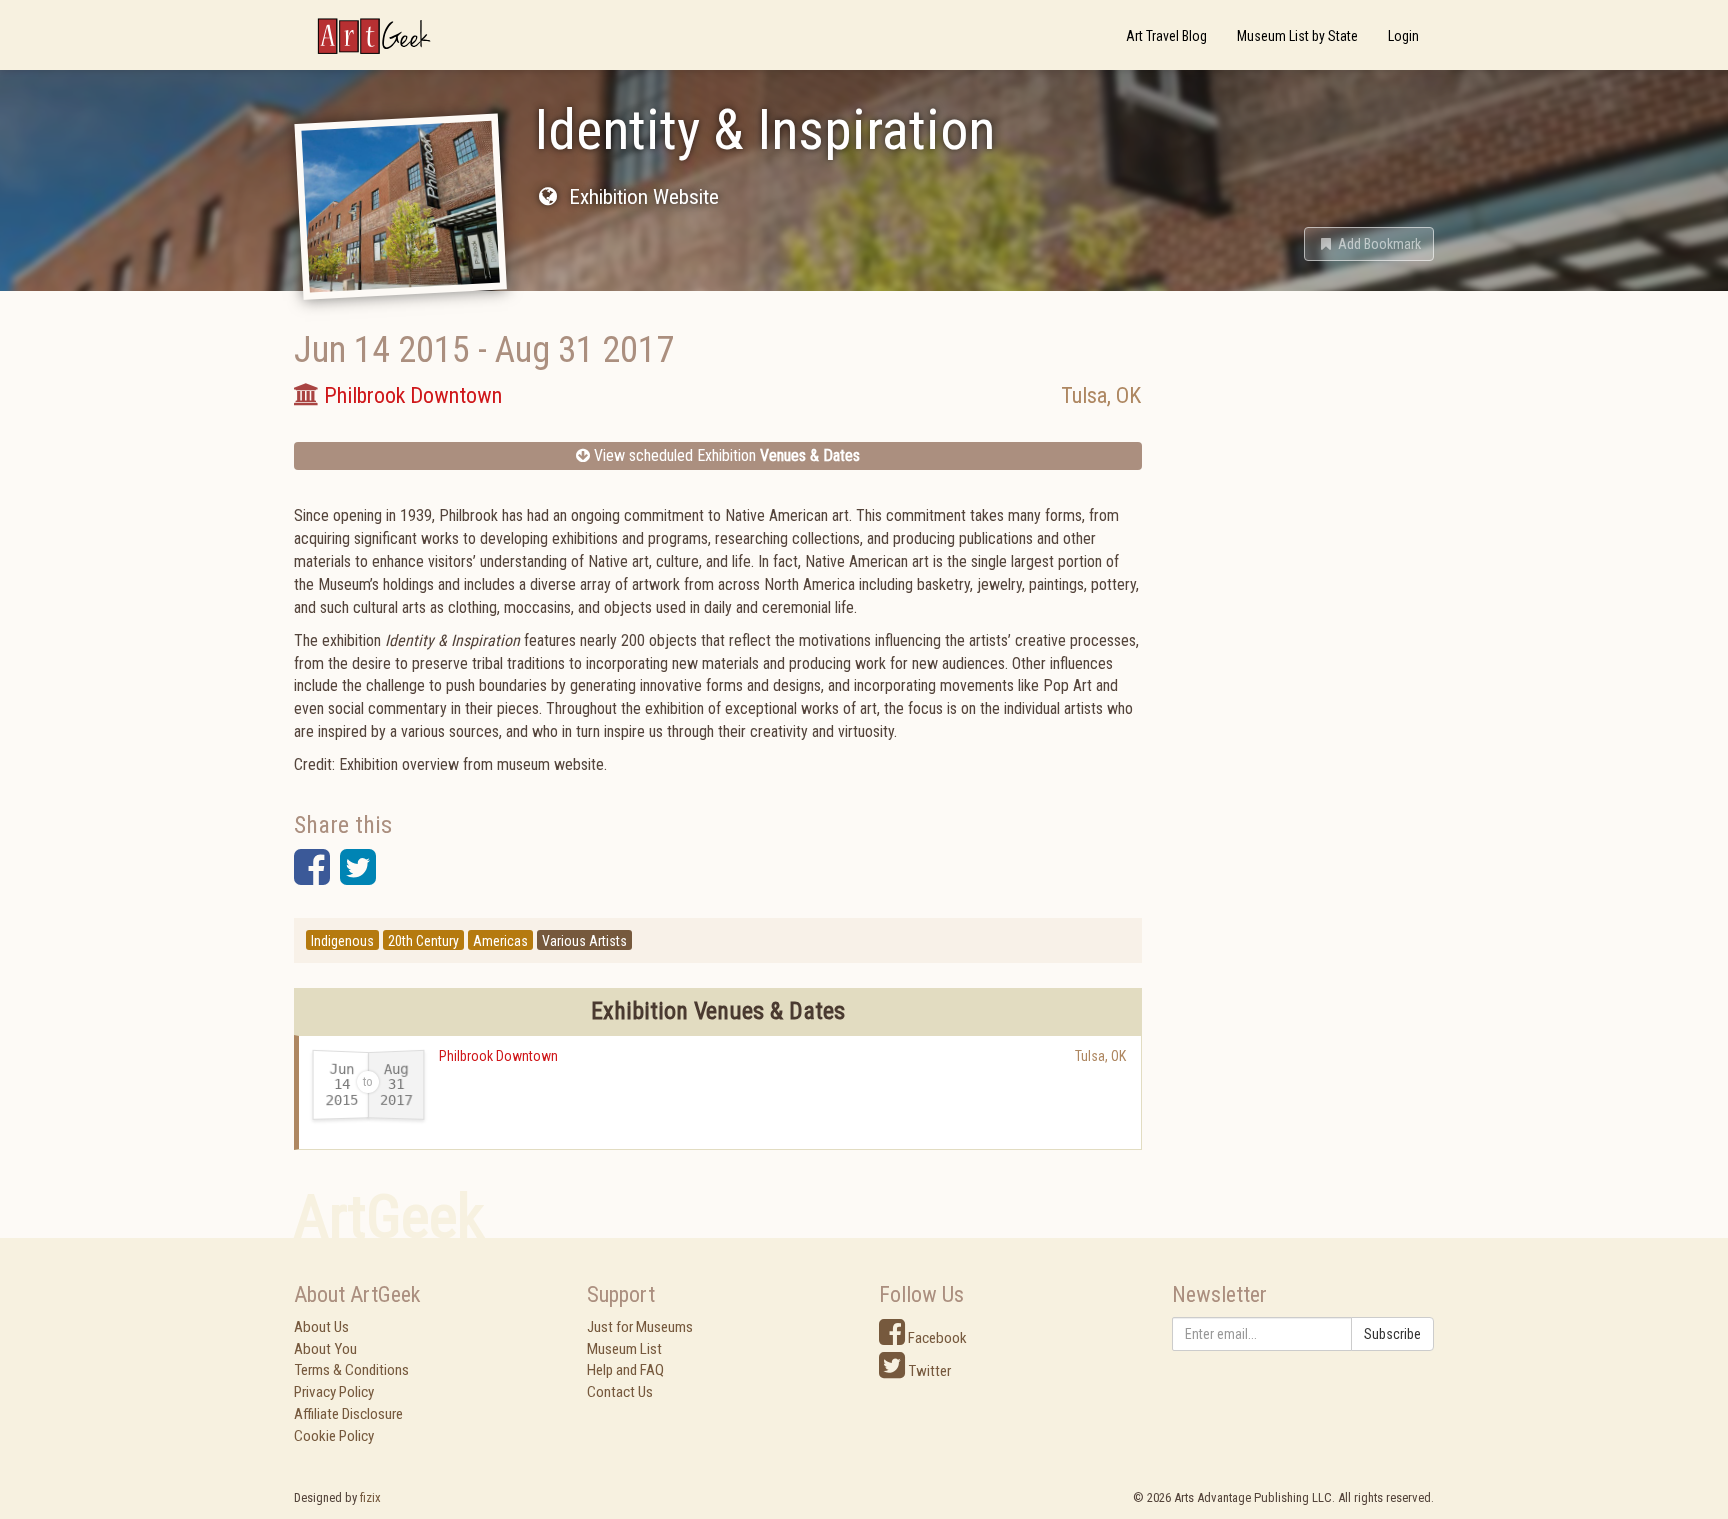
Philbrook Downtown (498, 1056)
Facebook (936, 1338)
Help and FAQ (625, 1370)
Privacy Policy (334, 1392)
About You (325, 1349)
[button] (1369, 244)
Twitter (928, 1371)
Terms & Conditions (351, 1370)
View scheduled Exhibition (725, 455)
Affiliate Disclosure (348, 1414)
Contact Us (620, 1392)
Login (1403, 36)
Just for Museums (640, 1327)
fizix (370, 1497)
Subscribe (1392, 1334)
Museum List (624, 1349)
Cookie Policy (334, 1436)
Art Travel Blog (1166, 36)
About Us (321, 1327)
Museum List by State (1297, 36)
